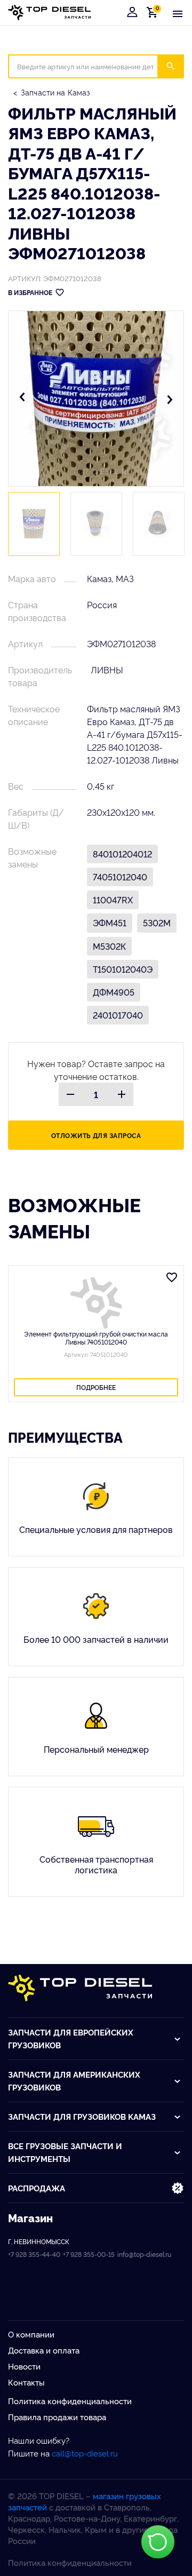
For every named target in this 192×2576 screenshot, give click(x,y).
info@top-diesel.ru (144, 2254)
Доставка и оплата (44, 2350)
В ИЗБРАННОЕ (30, 292)
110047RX (113, 900)
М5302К (109, 946)
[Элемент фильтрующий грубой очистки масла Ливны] (96, 1303)
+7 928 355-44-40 (34, 2254)
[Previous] (22, 399)
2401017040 (118, 1015)
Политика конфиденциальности (70, 2401)
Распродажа (37, 2188)
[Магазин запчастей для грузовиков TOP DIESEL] (49, 13)
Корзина (154, 12)
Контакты (26, 2382)
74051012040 (120, 877)
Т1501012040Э (123, 969)
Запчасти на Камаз (55, 92)
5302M (157, 923)
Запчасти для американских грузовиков (74, 2081)
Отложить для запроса (96, 1135)
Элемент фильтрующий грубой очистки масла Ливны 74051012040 (96, 1338)
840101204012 (122, 854)
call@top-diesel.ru (85, 2453)
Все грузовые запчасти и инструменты (65, 2152)
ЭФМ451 (110, 923)
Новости (24, 2366)
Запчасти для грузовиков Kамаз (82, 2116)
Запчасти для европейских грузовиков (71, 2038)
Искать (177, 66)
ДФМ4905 (114, 992)
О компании (31, 2334)
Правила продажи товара (57, 2417)
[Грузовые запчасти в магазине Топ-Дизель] (80, 1988)
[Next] (170, 399)
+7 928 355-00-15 (89, 2254)
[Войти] (132, 12)
